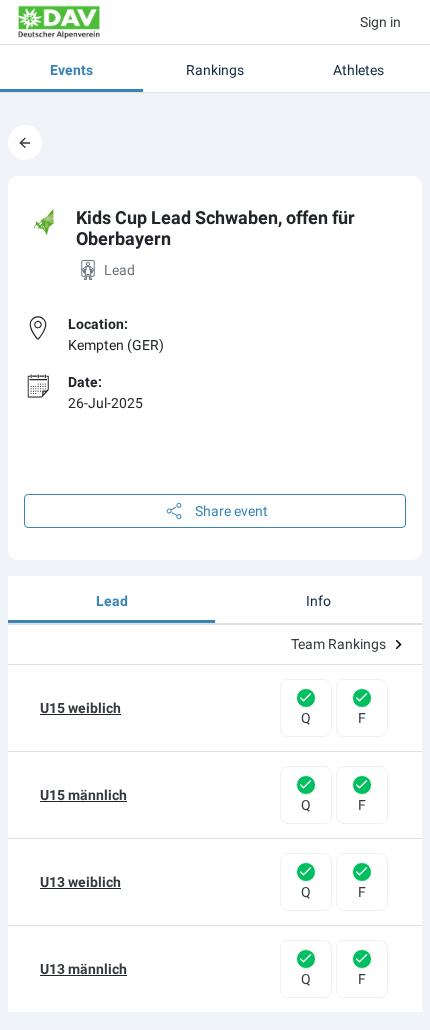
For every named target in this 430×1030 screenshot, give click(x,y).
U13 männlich (83, 969)
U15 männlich (83, 795)
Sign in (380, 22)
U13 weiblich (80, 882)
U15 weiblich (80, 708)
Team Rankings (338, 644)
